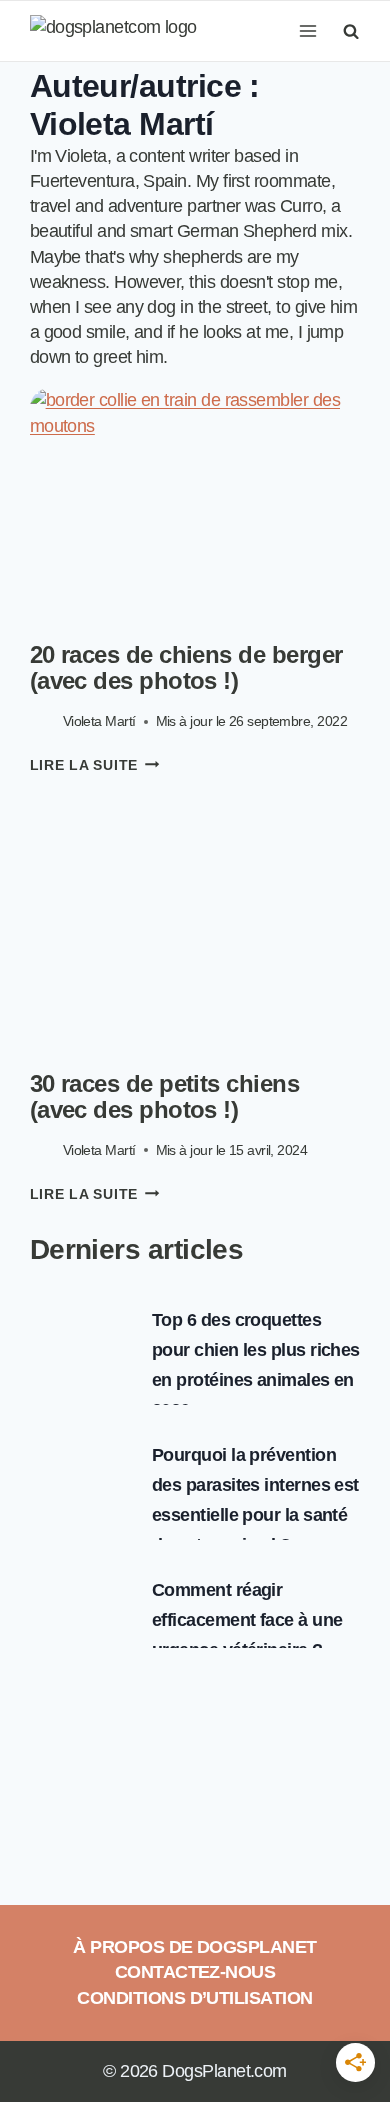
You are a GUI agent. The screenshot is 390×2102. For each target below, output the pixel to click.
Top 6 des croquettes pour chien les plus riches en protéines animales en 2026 (256, 1365)
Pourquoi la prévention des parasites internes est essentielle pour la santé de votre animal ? (255, 1500)
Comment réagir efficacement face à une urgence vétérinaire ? (247, 1620)
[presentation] (195, 498)
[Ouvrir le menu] (307, 30)
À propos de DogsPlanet (194, 1947)
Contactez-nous (195, 1972)
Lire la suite (95, 765)
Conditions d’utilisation (194, 1998)
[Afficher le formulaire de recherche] (348, 30)
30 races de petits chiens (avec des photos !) (165, 1096)
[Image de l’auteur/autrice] (42, 721)
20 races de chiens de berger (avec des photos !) (186, 667)
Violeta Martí (99, 721)
